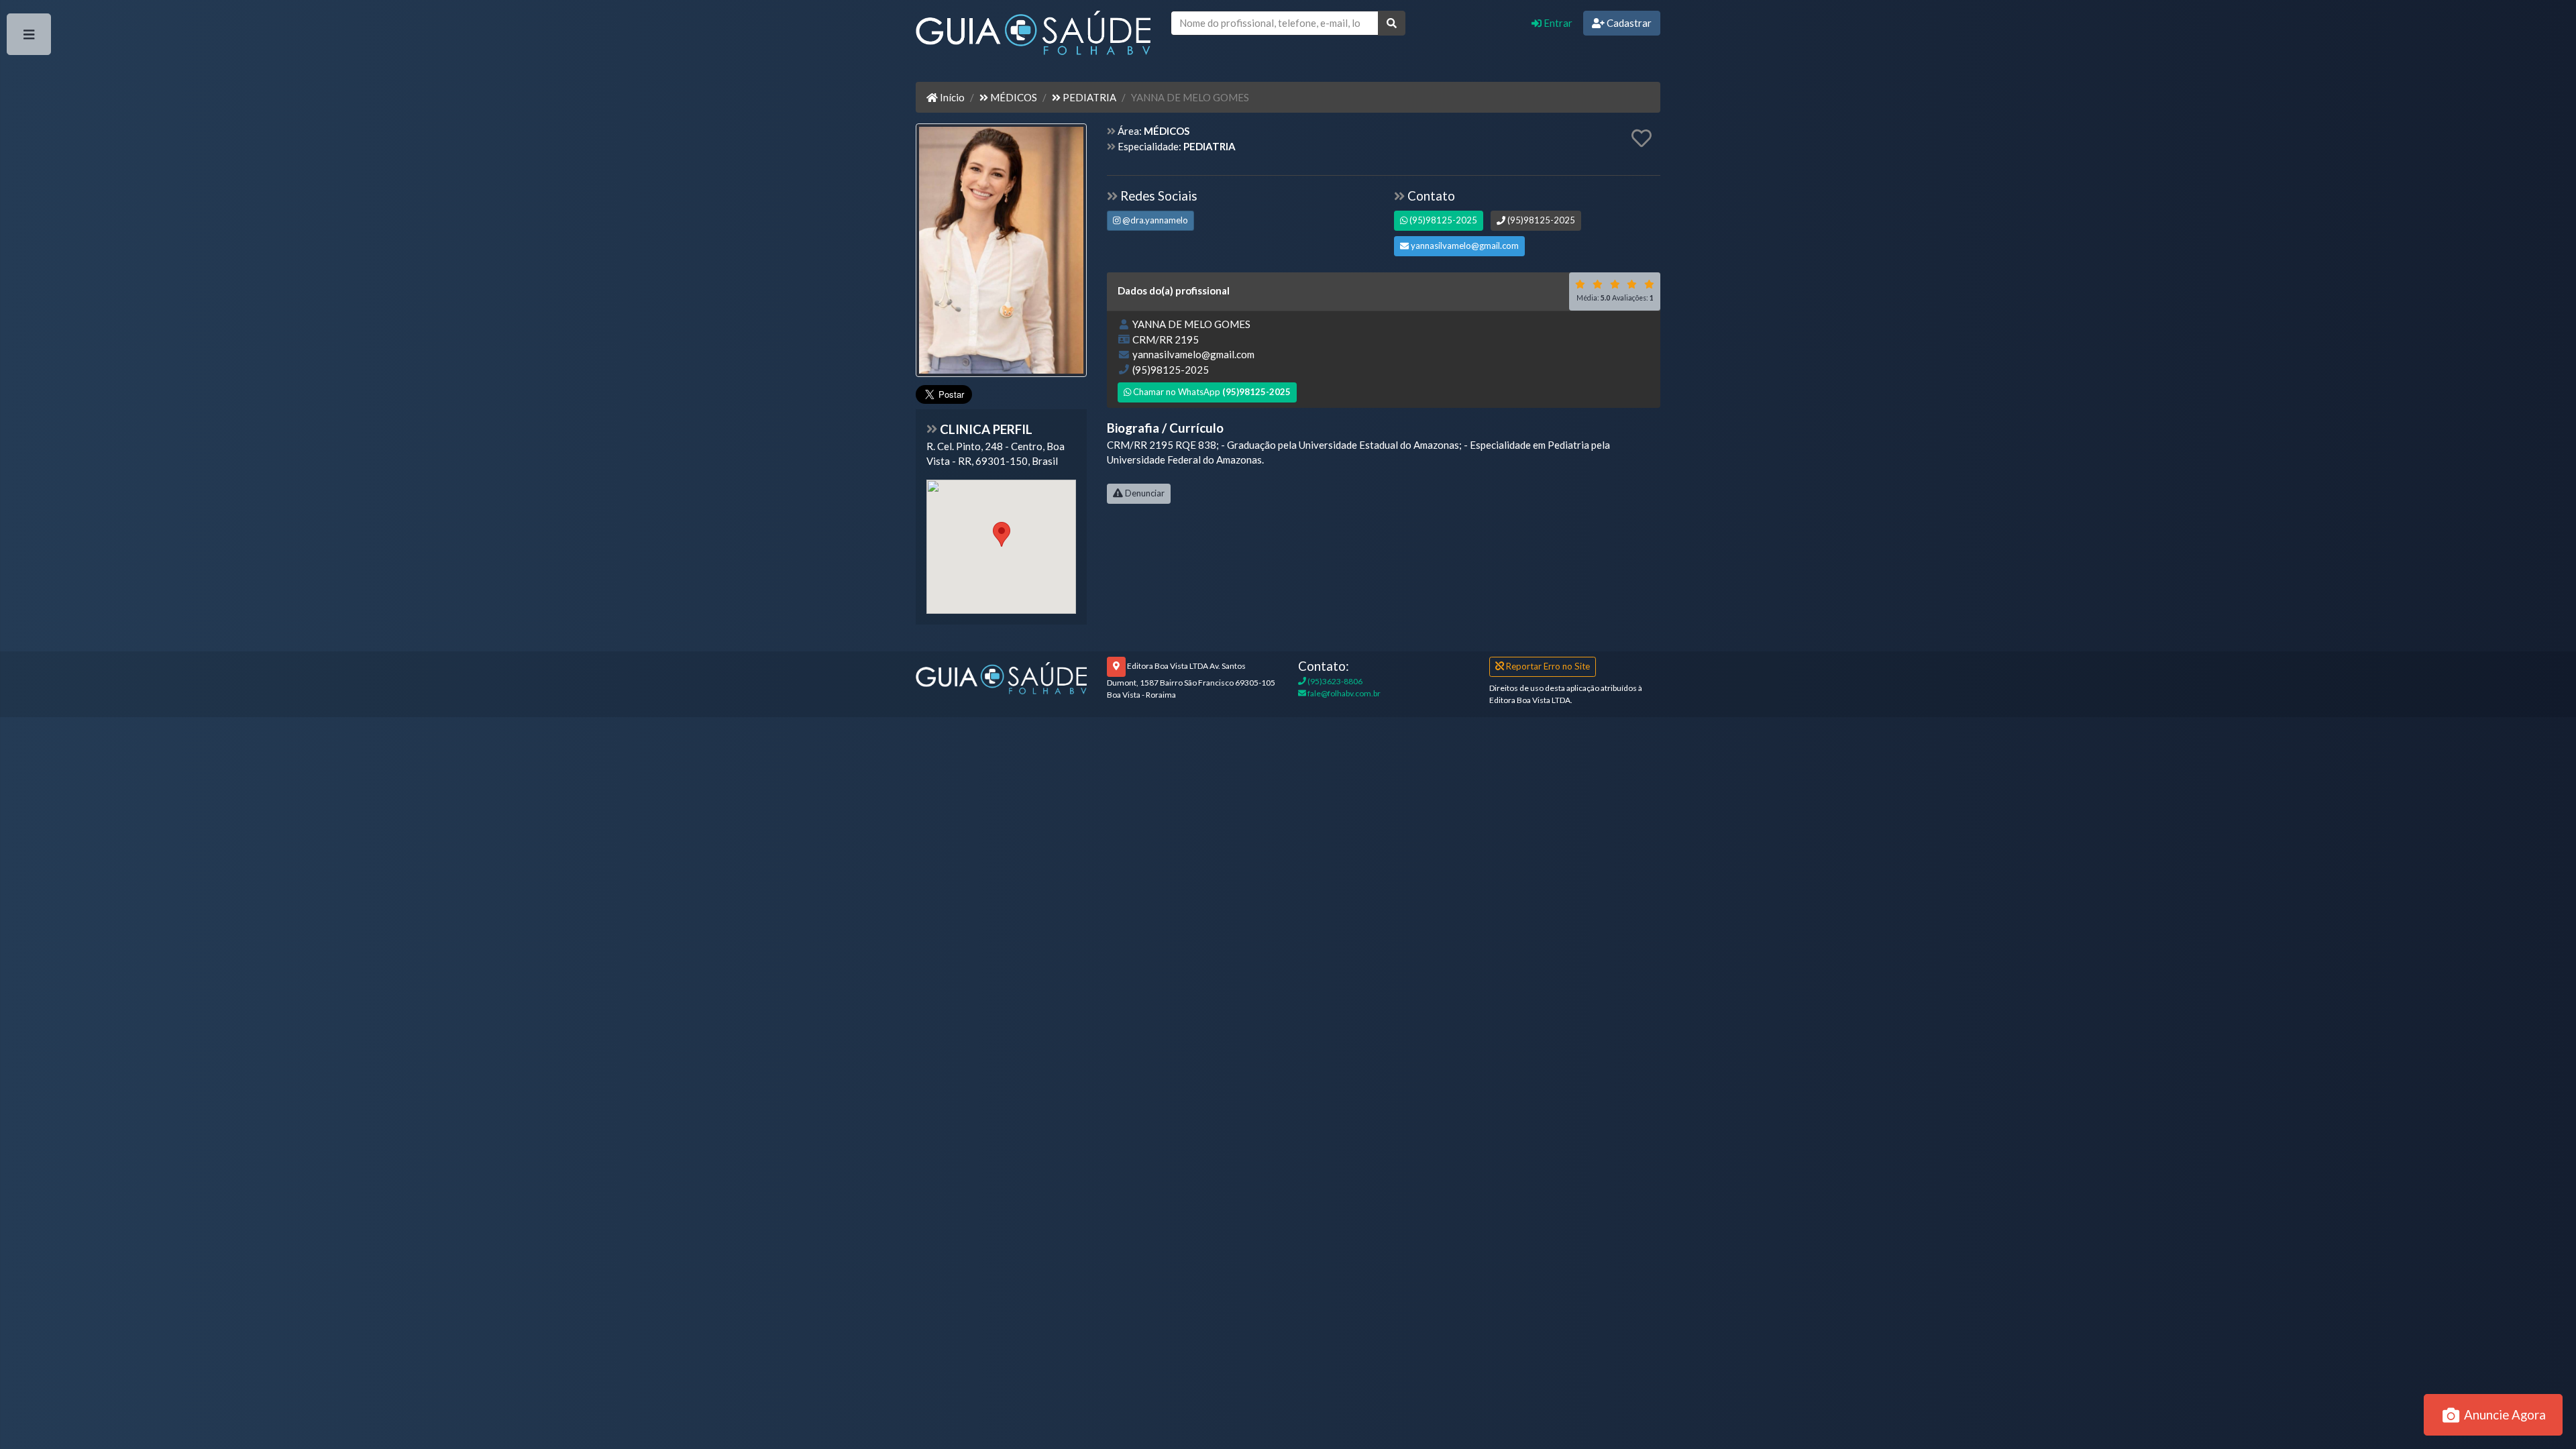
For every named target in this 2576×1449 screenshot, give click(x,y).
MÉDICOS (1013, 97)
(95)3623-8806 (1334, 681)
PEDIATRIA (1088, 97)
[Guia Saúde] (1033, 36)
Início (951, 97)
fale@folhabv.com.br (1343, 693)
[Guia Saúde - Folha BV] (1001, 677)
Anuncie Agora (2504, 1414)
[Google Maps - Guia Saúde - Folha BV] (1001, 547)
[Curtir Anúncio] (1642, 139)
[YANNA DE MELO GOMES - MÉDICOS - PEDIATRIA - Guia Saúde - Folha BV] (1001, 252)
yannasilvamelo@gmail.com (1464, 246)
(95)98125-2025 (1442, 220)
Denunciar (1144, 493)
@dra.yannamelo (1154, 220)
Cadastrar (1628, 23)
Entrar (1557, 23)
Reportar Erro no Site (1547, 666)
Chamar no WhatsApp (1211, 392)
